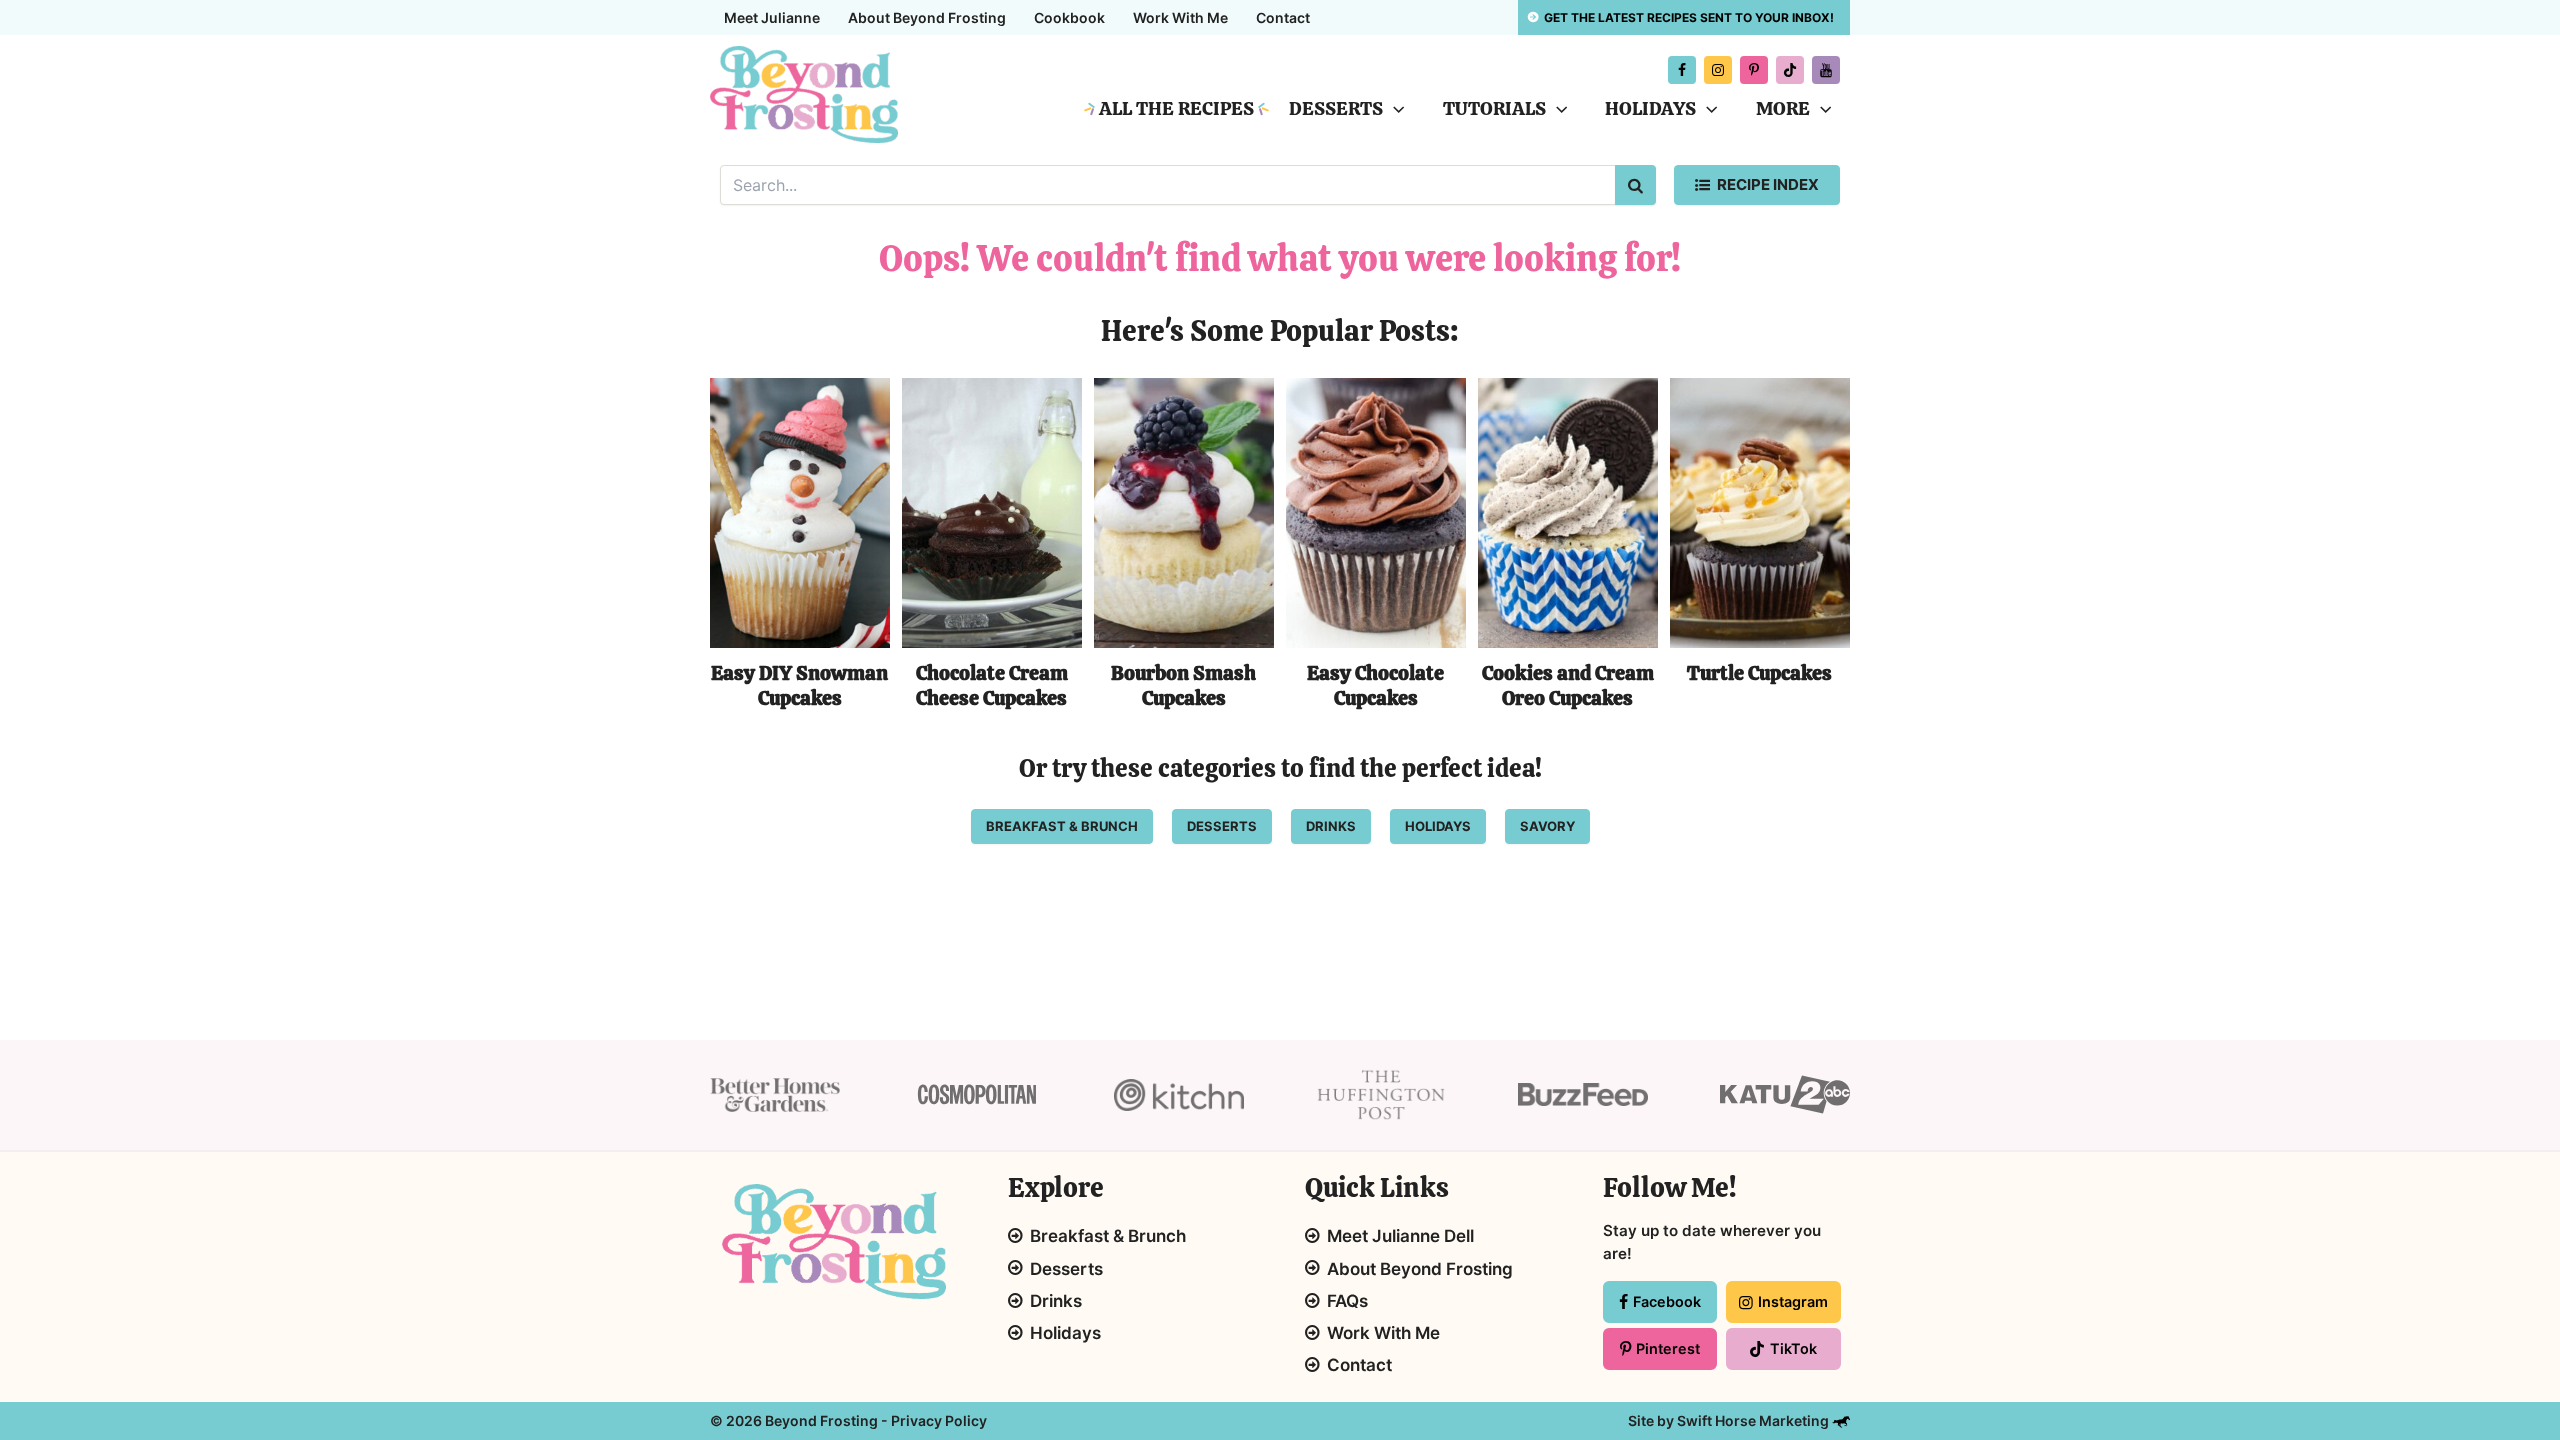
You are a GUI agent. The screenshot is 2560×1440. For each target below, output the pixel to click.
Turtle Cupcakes (1759, 673)
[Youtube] (1826, 70)
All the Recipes (1176, 108)
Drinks (1056, 1301)
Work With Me (1180, 17)
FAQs (1347, 1301)
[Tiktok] (1790, 70)
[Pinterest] (1754, 70)
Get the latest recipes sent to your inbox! (1689, 17)
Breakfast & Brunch (1108, 1236)
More (1783, 108)
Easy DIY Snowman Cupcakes (799, 685)
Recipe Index (1768, 184)
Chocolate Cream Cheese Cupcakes (992, 685)
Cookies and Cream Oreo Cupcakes (1568, 685)
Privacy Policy (939, 1420)
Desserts (1336, 108)
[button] (1393, 109)
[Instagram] (1718, 70)
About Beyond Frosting (927, 17)
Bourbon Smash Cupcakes (1183, 685)
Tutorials (1494, 108)
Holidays (1650, 108)
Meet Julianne (772, 17)
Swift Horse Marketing (1754, 1420)
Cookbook (1069, 17)
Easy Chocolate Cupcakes (1375, 685)
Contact (1283, 17)
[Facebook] (1682, 70)
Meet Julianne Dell (1400, 1236)
